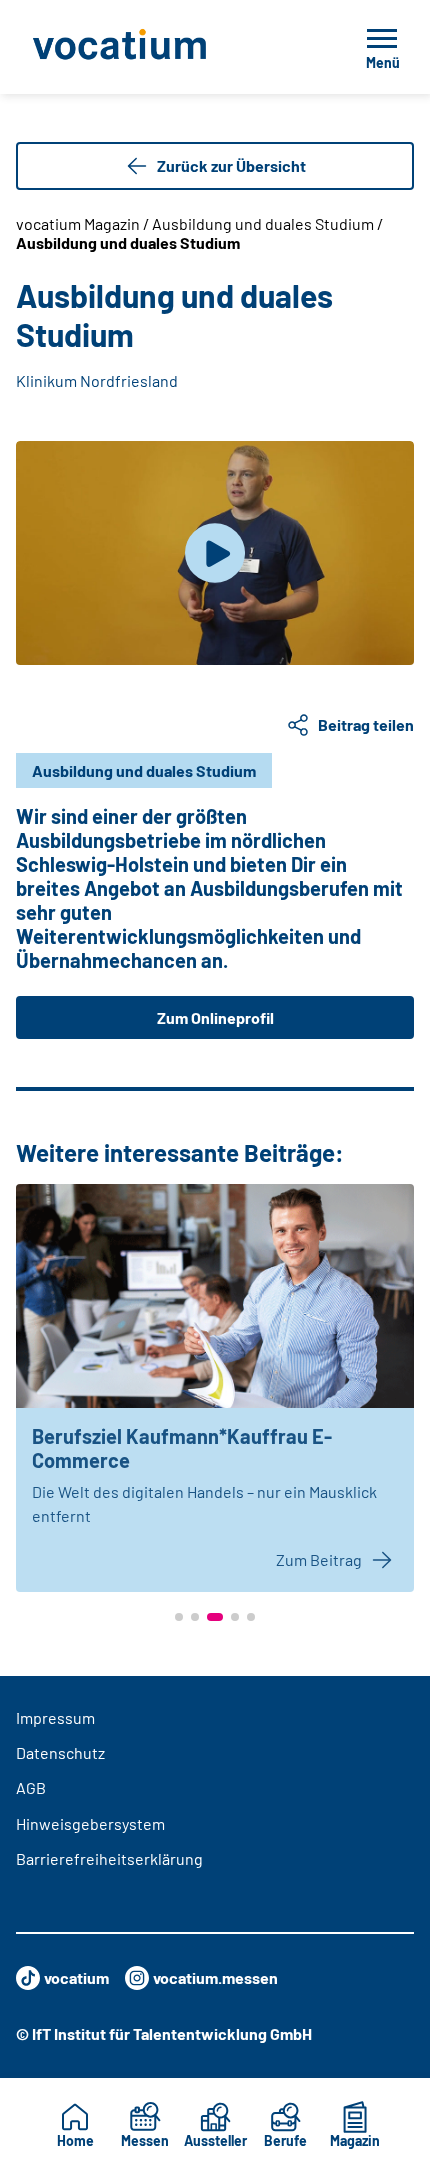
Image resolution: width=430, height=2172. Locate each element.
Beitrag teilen (366, 724)
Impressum (55, 1717)
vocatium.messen (215, 1977)
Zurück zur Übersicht (231, 165)
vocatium (76, 1977)
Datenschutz (60, 1752)
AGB (31, 1787)
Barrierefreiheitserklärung (109, 1858)
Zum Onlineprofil (215, 1017)
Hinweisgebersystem (90, 1823)
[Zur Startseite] (164, 47)
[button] (179, 1617)
